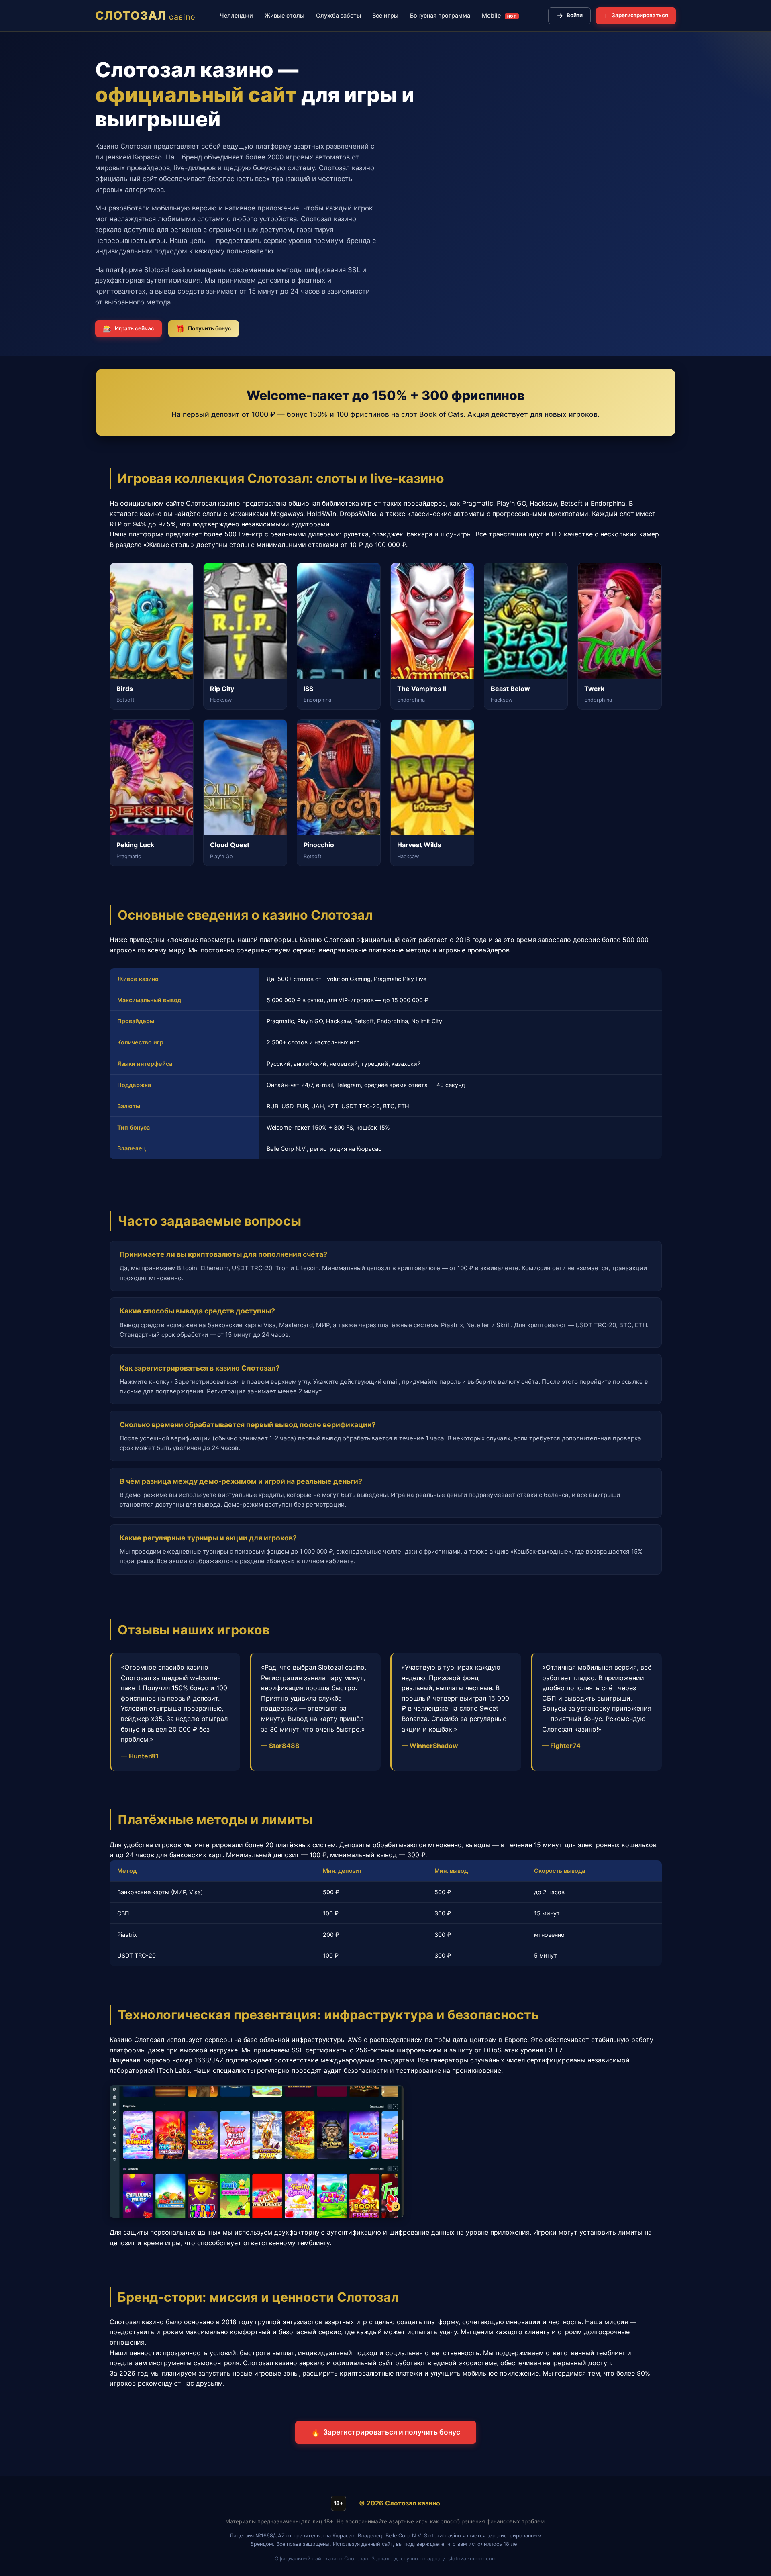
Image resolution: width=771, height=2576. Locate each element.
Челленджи (236, 15)
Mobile (499, 15)
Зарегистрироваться (636, 15)
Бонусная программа (440, 15)
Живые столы (285, 15)
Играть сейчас (128, 329)
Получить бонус (204, 329)
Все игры (385, 15)
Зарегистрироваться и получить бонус (386, 2432)
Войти (570, 15)
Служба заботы (339, 15)
